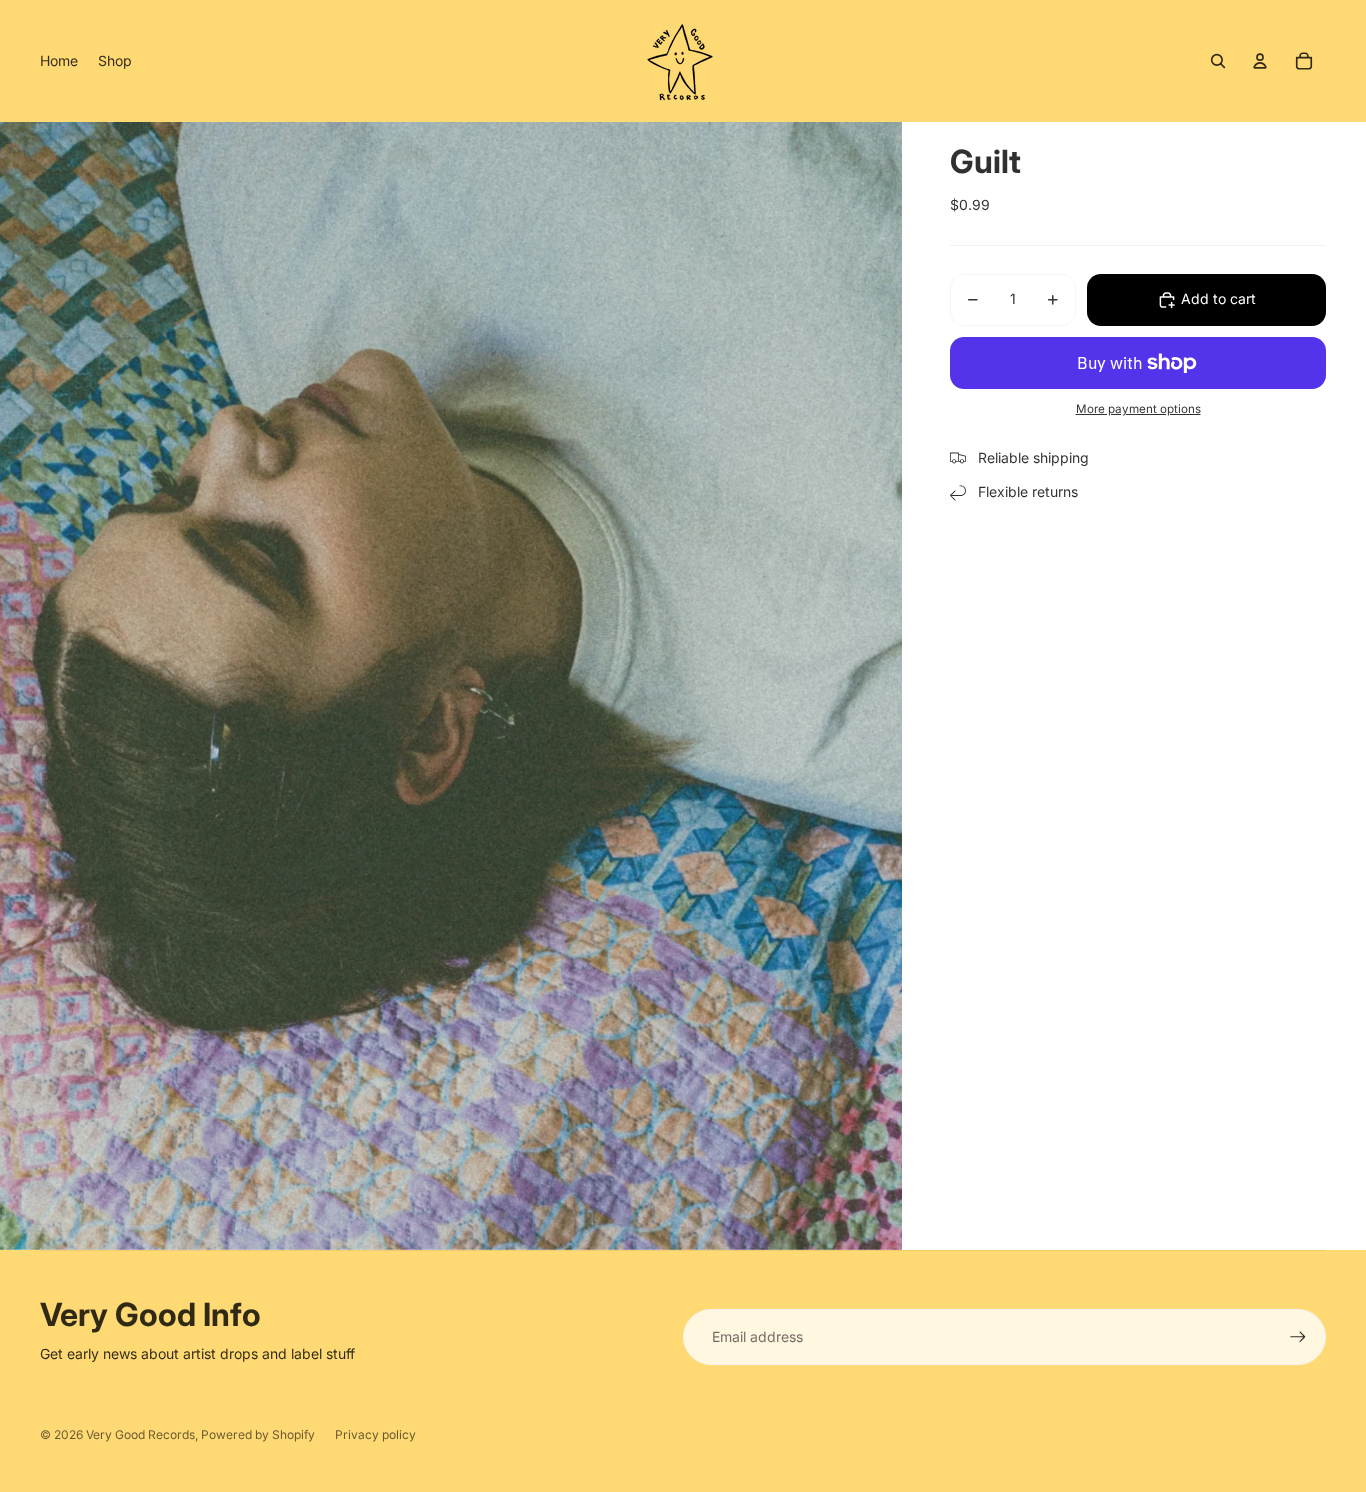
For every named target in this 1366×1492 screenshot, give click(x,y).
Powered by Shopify (258, 1434)
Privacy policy (375, 1434)
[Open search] (1218, 61)
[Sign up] (1298, 1337)
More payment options (1138, 410)
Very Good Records (140, 1434)
